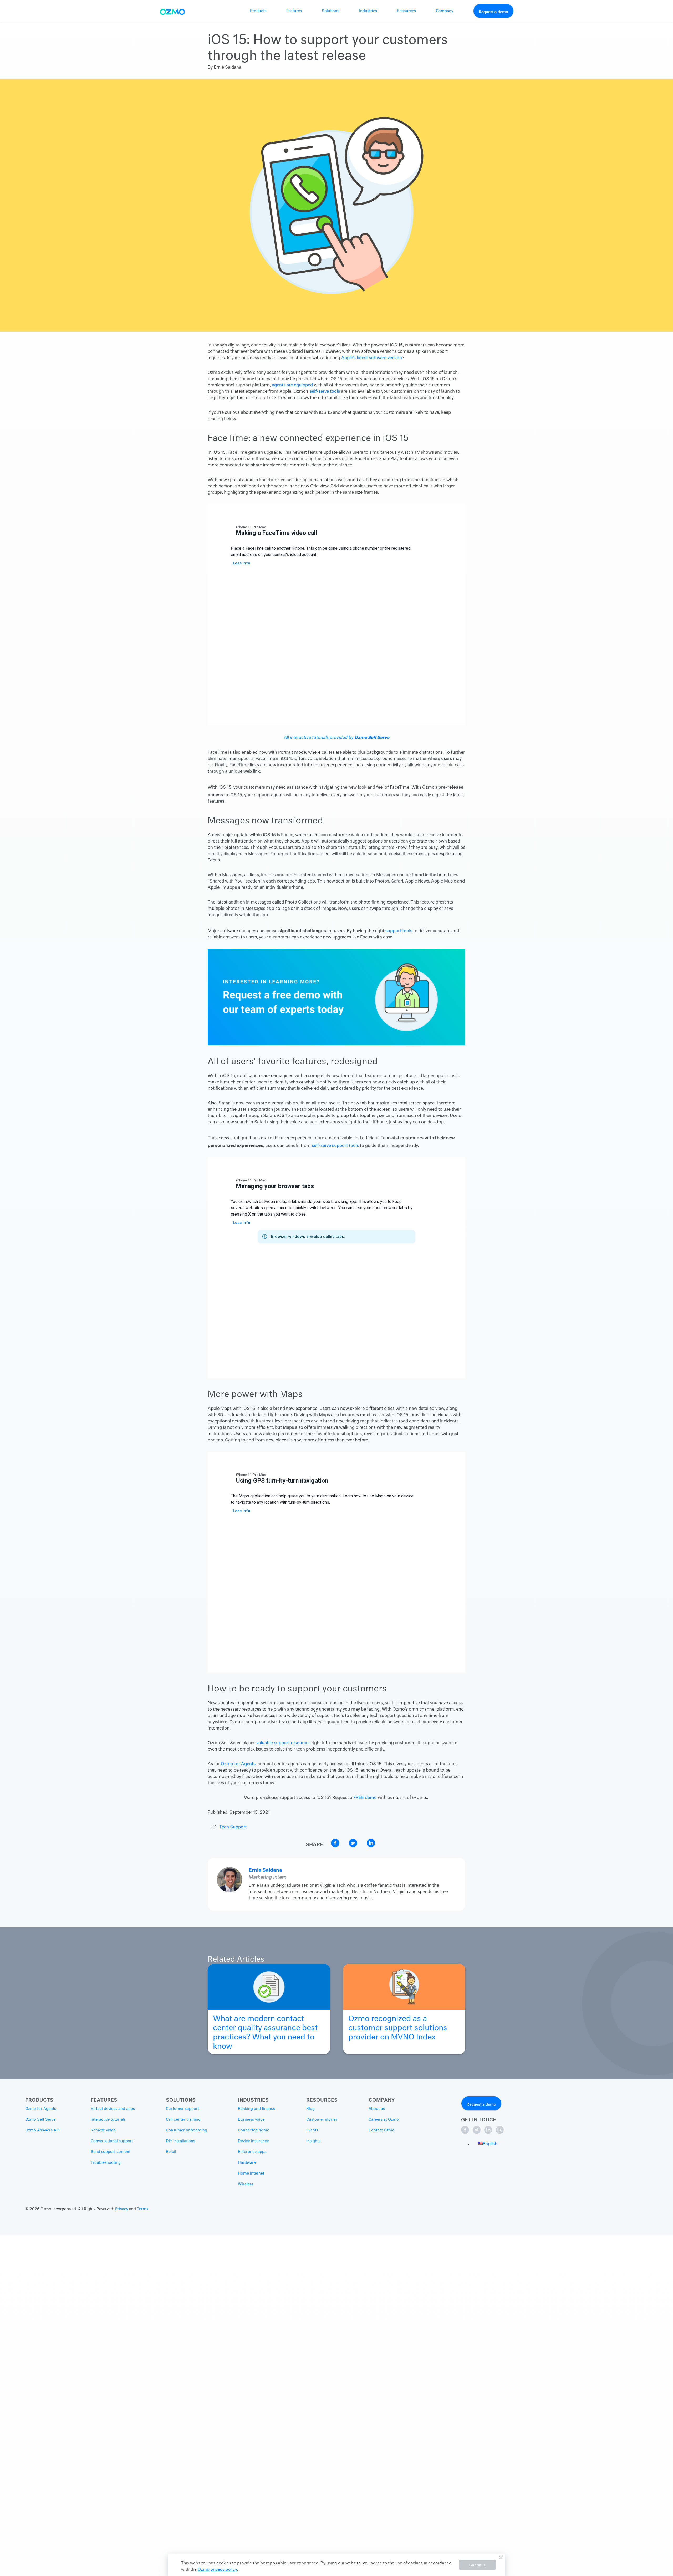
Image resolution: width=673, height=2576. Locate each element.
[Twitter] (477, 2133)
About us (377, 2109)
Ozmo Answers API (42, 2130)
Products (258, 11)
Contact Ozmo (382, 2130)
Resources (406, 11)
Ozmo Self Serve (372, 736)
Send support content (111, 2152)
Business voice (251, 2120)
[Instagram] (500, 2133)
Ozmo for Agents (238, 1764)
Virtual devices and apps (113, 2109)
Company (445, 11)
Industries (368, 11)
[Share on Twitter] (354, 1846)
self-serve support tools (335, 1146)
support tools (399, 931)
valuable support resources (283, 1743)
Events (312, 2130)
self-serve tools (324, 392)
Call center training (183, 2120)
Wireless (246, 2184)
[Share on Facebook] (336, 1846)
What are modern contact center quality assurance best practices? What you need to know (265, 2031)
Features (294, 11)
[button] (488, 2144)
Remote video (103, 2130)
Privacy (122, 2209)
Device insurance (253, 2141)
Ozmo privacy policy (217, 2569)
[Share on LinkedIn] (371, 1846)
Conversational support (112, 2141)
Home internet (251, 2174)
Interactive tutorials (108, 2120)
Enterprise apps (252, 2152)
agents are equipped (292, 385)
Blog (310, 2109)
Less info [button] (242, 563)
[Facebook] (466, 2133)
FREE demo (365, 1798)
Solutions (330, 11)
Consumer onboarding (187, 2130)
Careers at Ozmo (384, 2120)
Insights (313, 2141)
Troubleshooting (106, 2163)
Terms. (143, 2209)
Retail (171, 2152)
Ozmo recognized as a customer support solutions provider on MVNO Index (398, 2026)
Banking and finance (257, 2109)
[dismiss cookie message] (501, 2558)
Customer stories (322, 2120)
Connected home (254, 2130)
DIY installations (180, 2141)
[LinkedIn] (489, 2133)
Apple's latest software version (372, 358)
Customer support (182, 2109)
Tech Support (233, 1827)
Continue (478, 2565)
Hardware (247, 2163)
